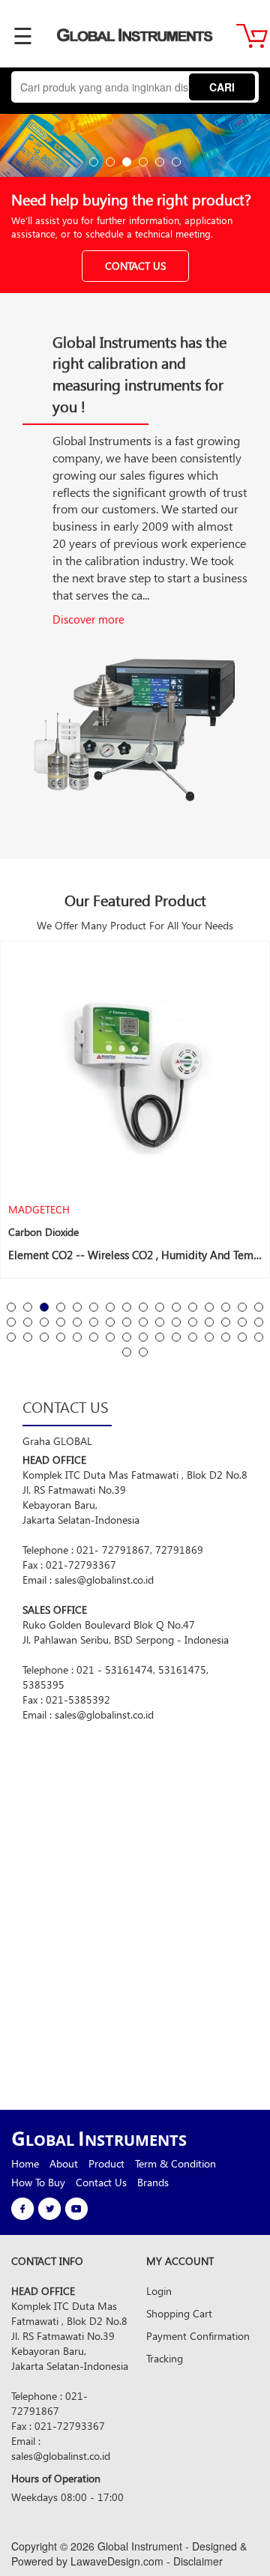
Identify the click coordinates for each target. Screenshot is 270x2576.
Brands (153, 2182)
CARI (222, 87)
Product (106, 2163)
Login (159, 2291)
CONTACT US (135, 266)
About (64, 2163)
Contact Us (101, 2182)
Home (25, 2163)
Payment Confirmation (198, 2336)
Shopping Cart (179, 2313)
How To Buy (38, 2182)
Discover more (88, 619)
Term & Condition (175, 2163)
